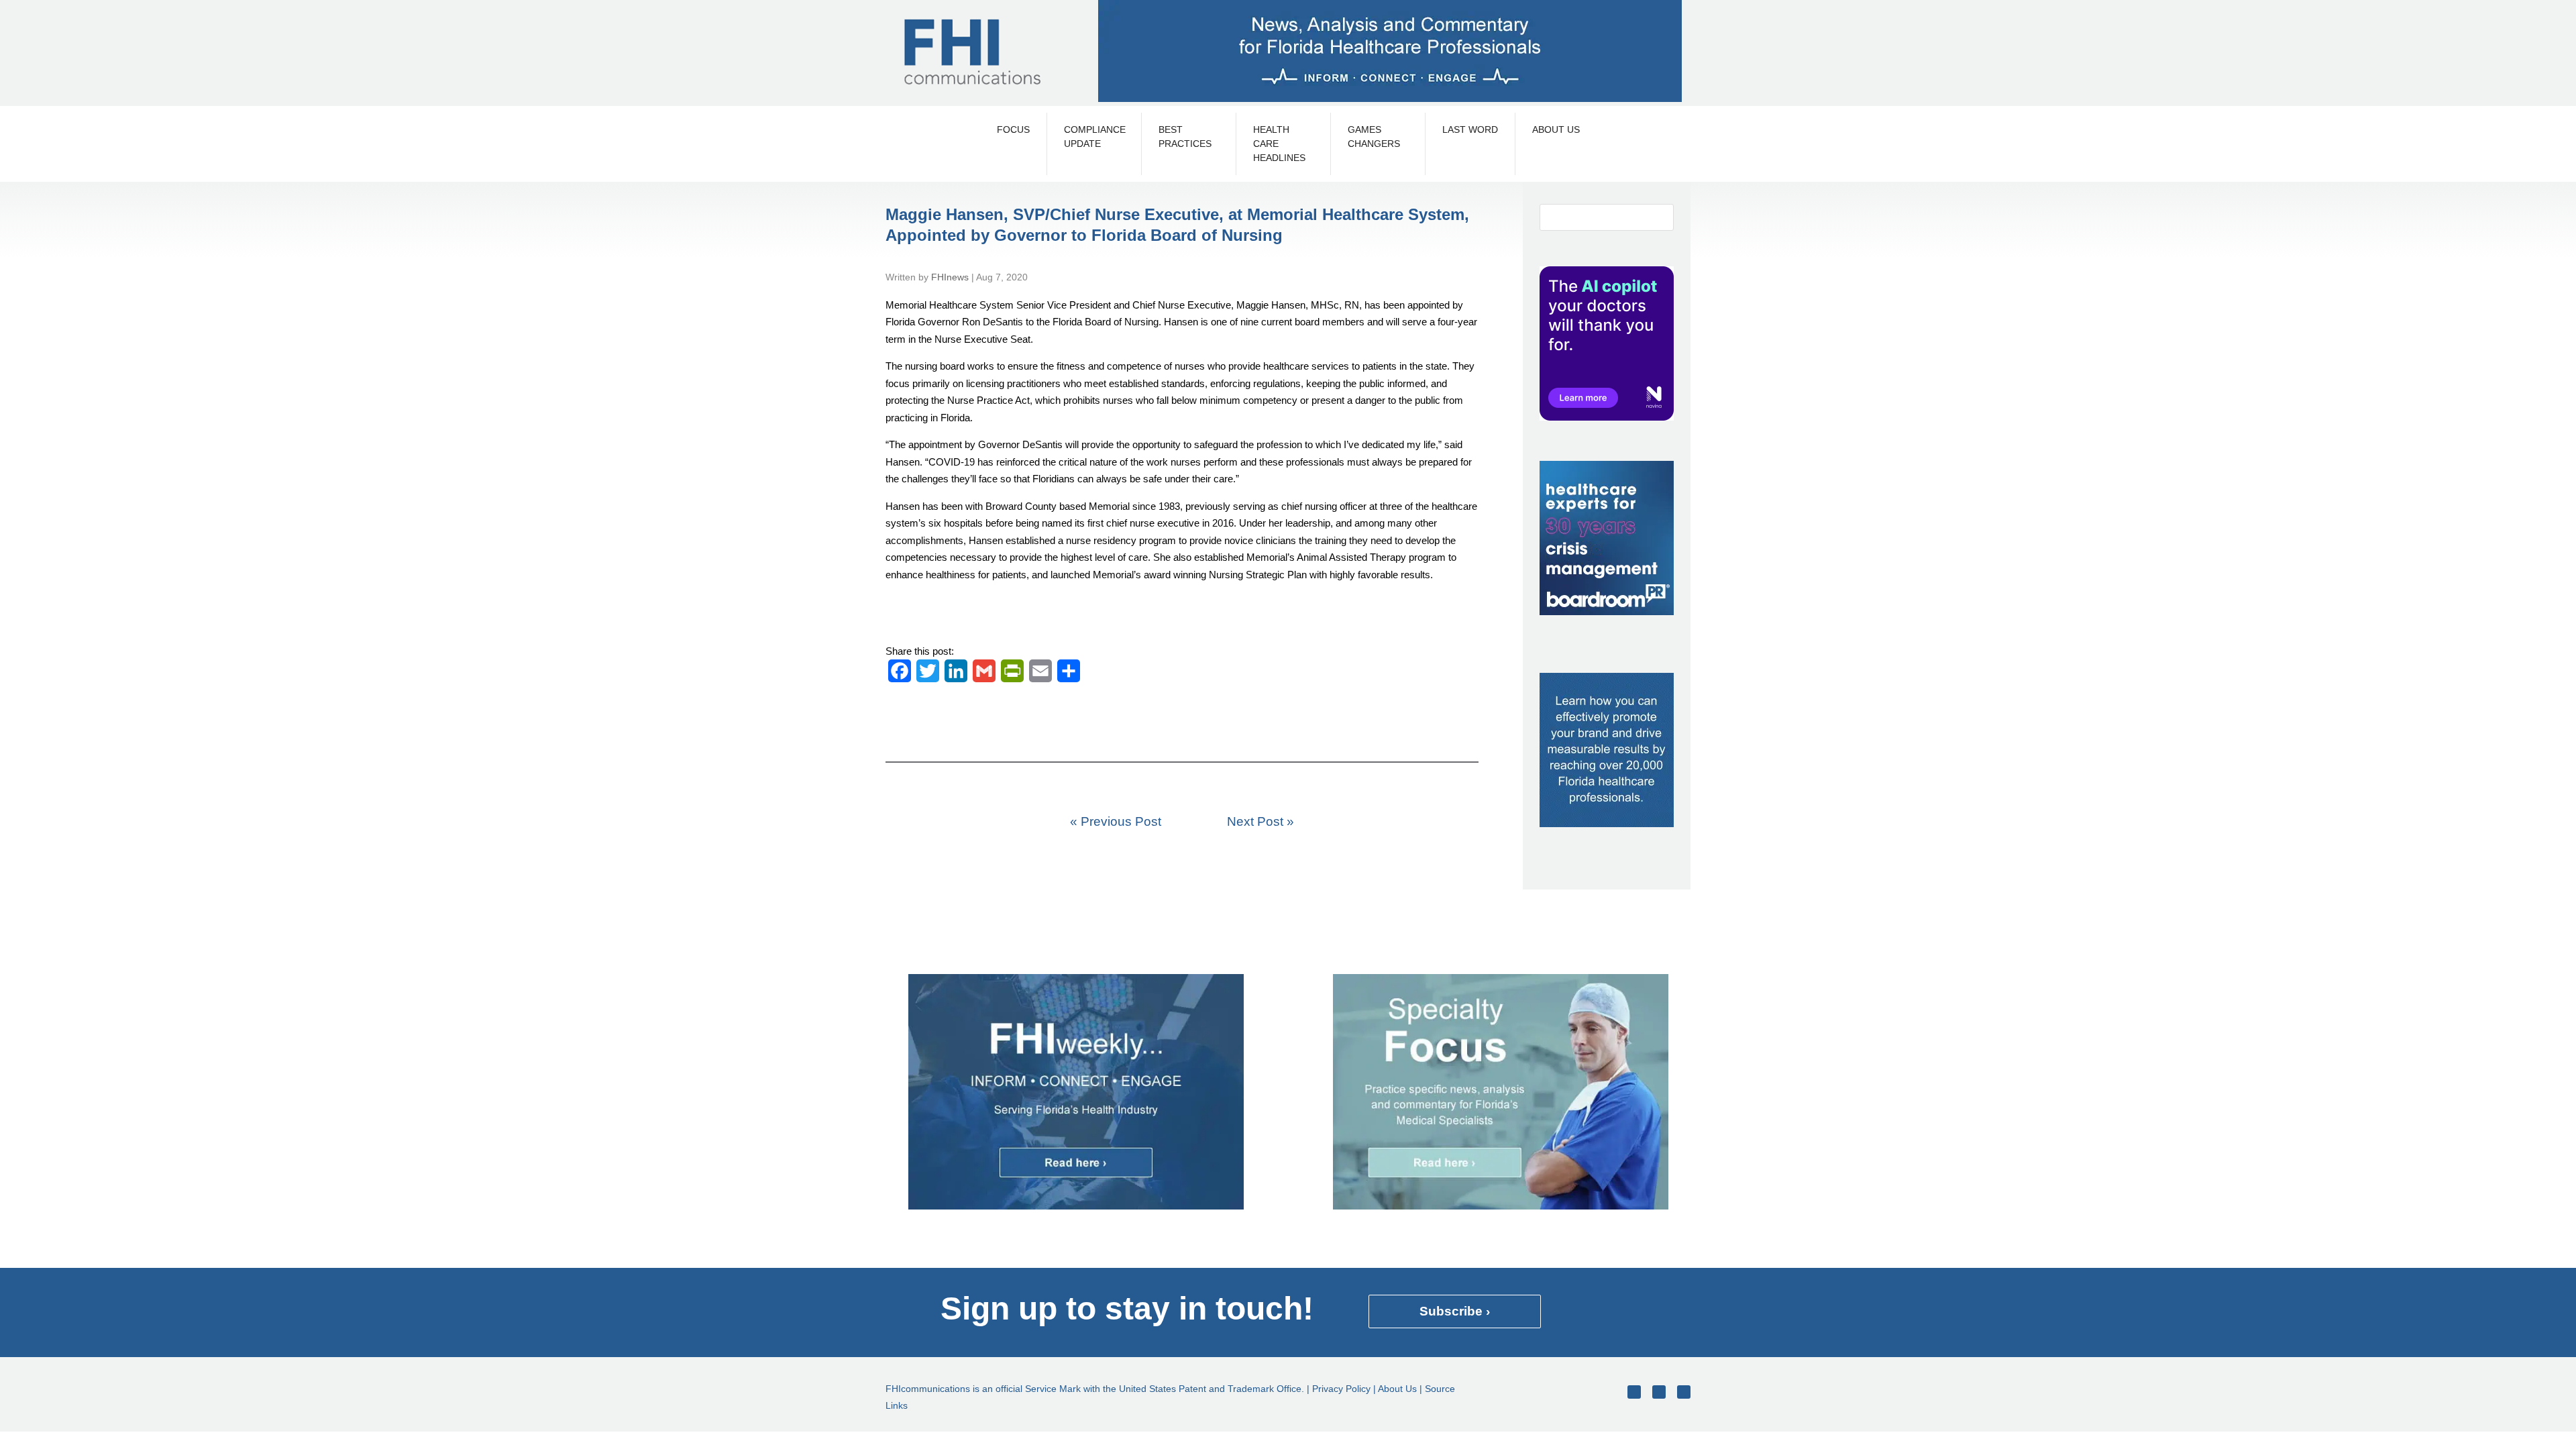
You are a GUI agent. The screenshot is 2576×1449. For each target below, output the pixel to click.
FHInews (950, 277)
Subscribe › (1455, 1311)
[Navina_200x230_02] (1607, 417)
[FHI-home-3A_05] (1501, 1206)
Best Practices (1185, 137)
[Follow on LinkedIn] (1684, 1392)
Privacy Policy (1341, 1389)
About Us (1556, 129)
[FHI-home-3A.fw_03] (1076, 1206)
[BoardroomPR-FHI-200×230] (1607, 611)
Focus (1013, 129)
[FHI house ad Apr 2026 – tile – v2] (1607, 823)
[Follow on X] (1659, 1392)
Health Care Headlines (1279, 144)
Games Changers (1374, 137)
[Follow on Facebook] (1634, 1392)
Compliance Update (1094, 137)
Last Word (1470, 129)
